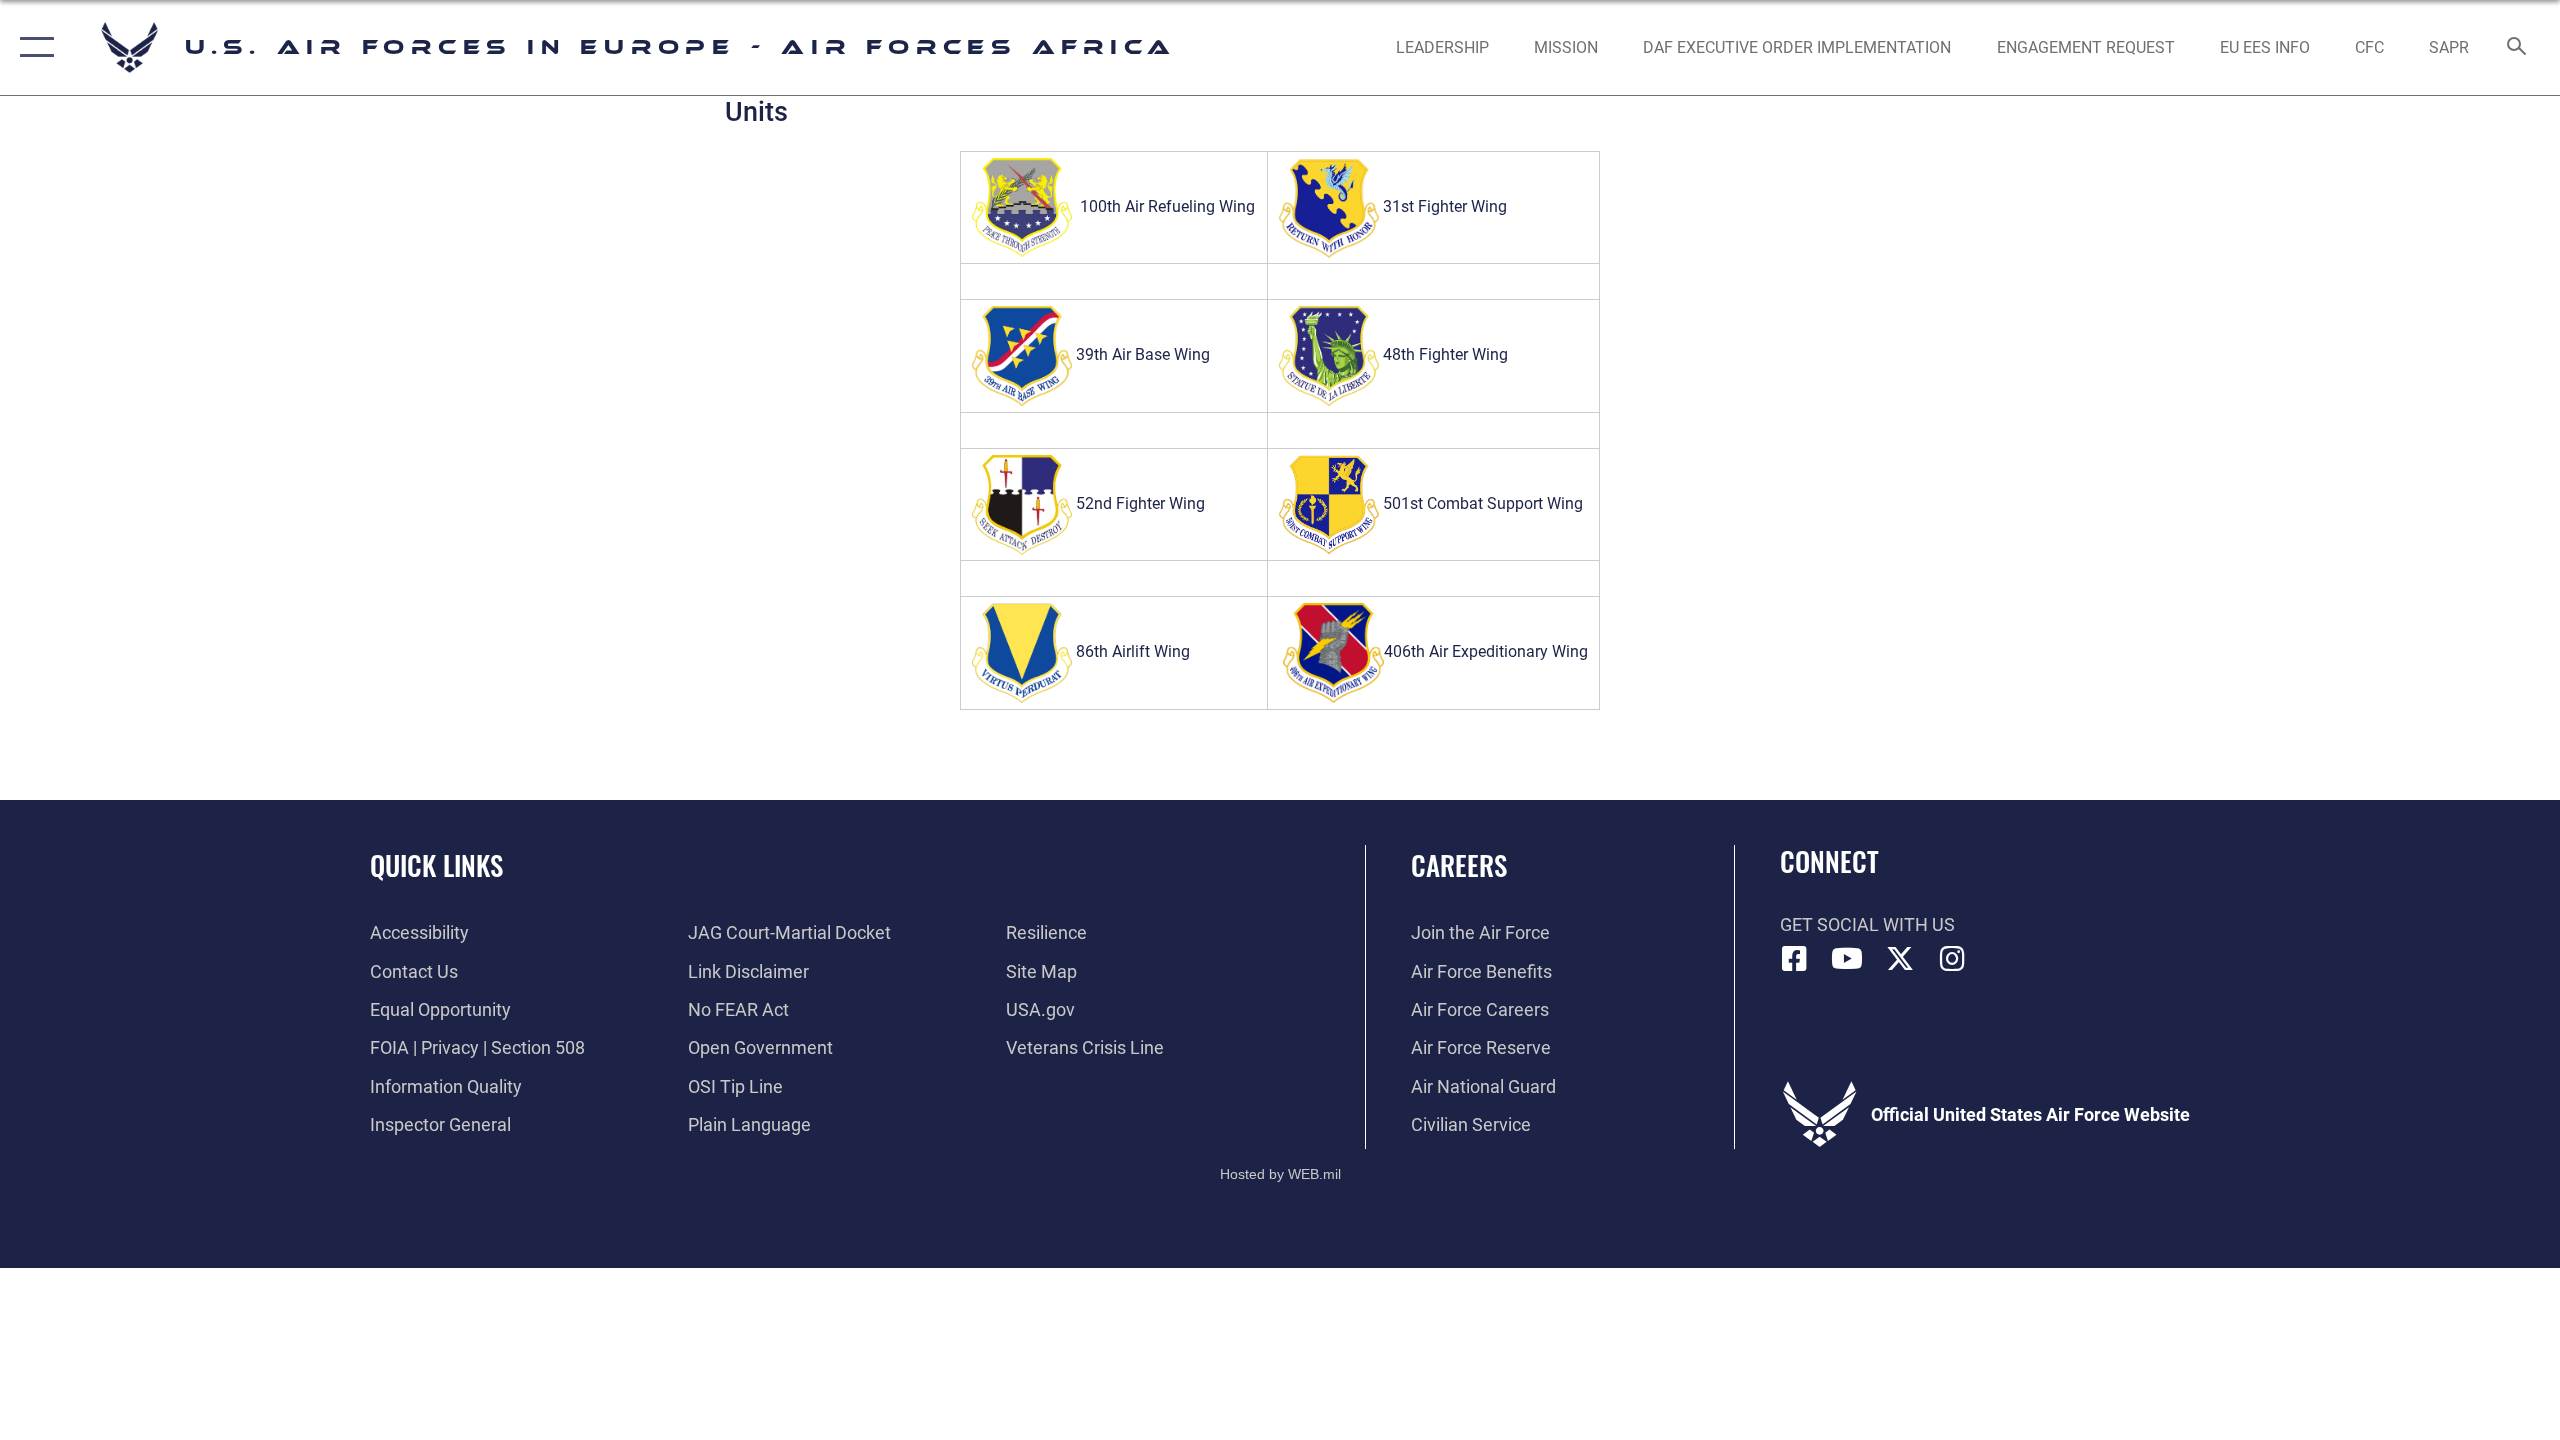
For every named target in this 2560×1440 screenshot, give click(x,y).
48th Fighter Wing (1443, 354)
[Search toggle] (2517, 48)
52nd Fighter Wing (1138, 503)
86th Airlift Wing (1131, 651)
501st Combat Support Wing (1483, 503)
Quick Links (436, 865)
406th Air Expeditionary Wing (1486, 651)
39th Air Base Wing (1141, 354)
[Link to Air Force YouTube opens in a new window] (1847, 959)
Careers (1459, 865)
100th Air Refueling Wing (1167, 206)
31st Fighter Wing (1445, 206)
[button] (32, 47)
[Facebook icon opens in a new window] (1795, 959)
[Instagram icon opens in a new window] (1952, 959)
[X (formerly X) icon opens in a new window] (1900, 959)
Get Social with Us (1867, 924)
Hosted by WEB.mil (1280, 1174)
